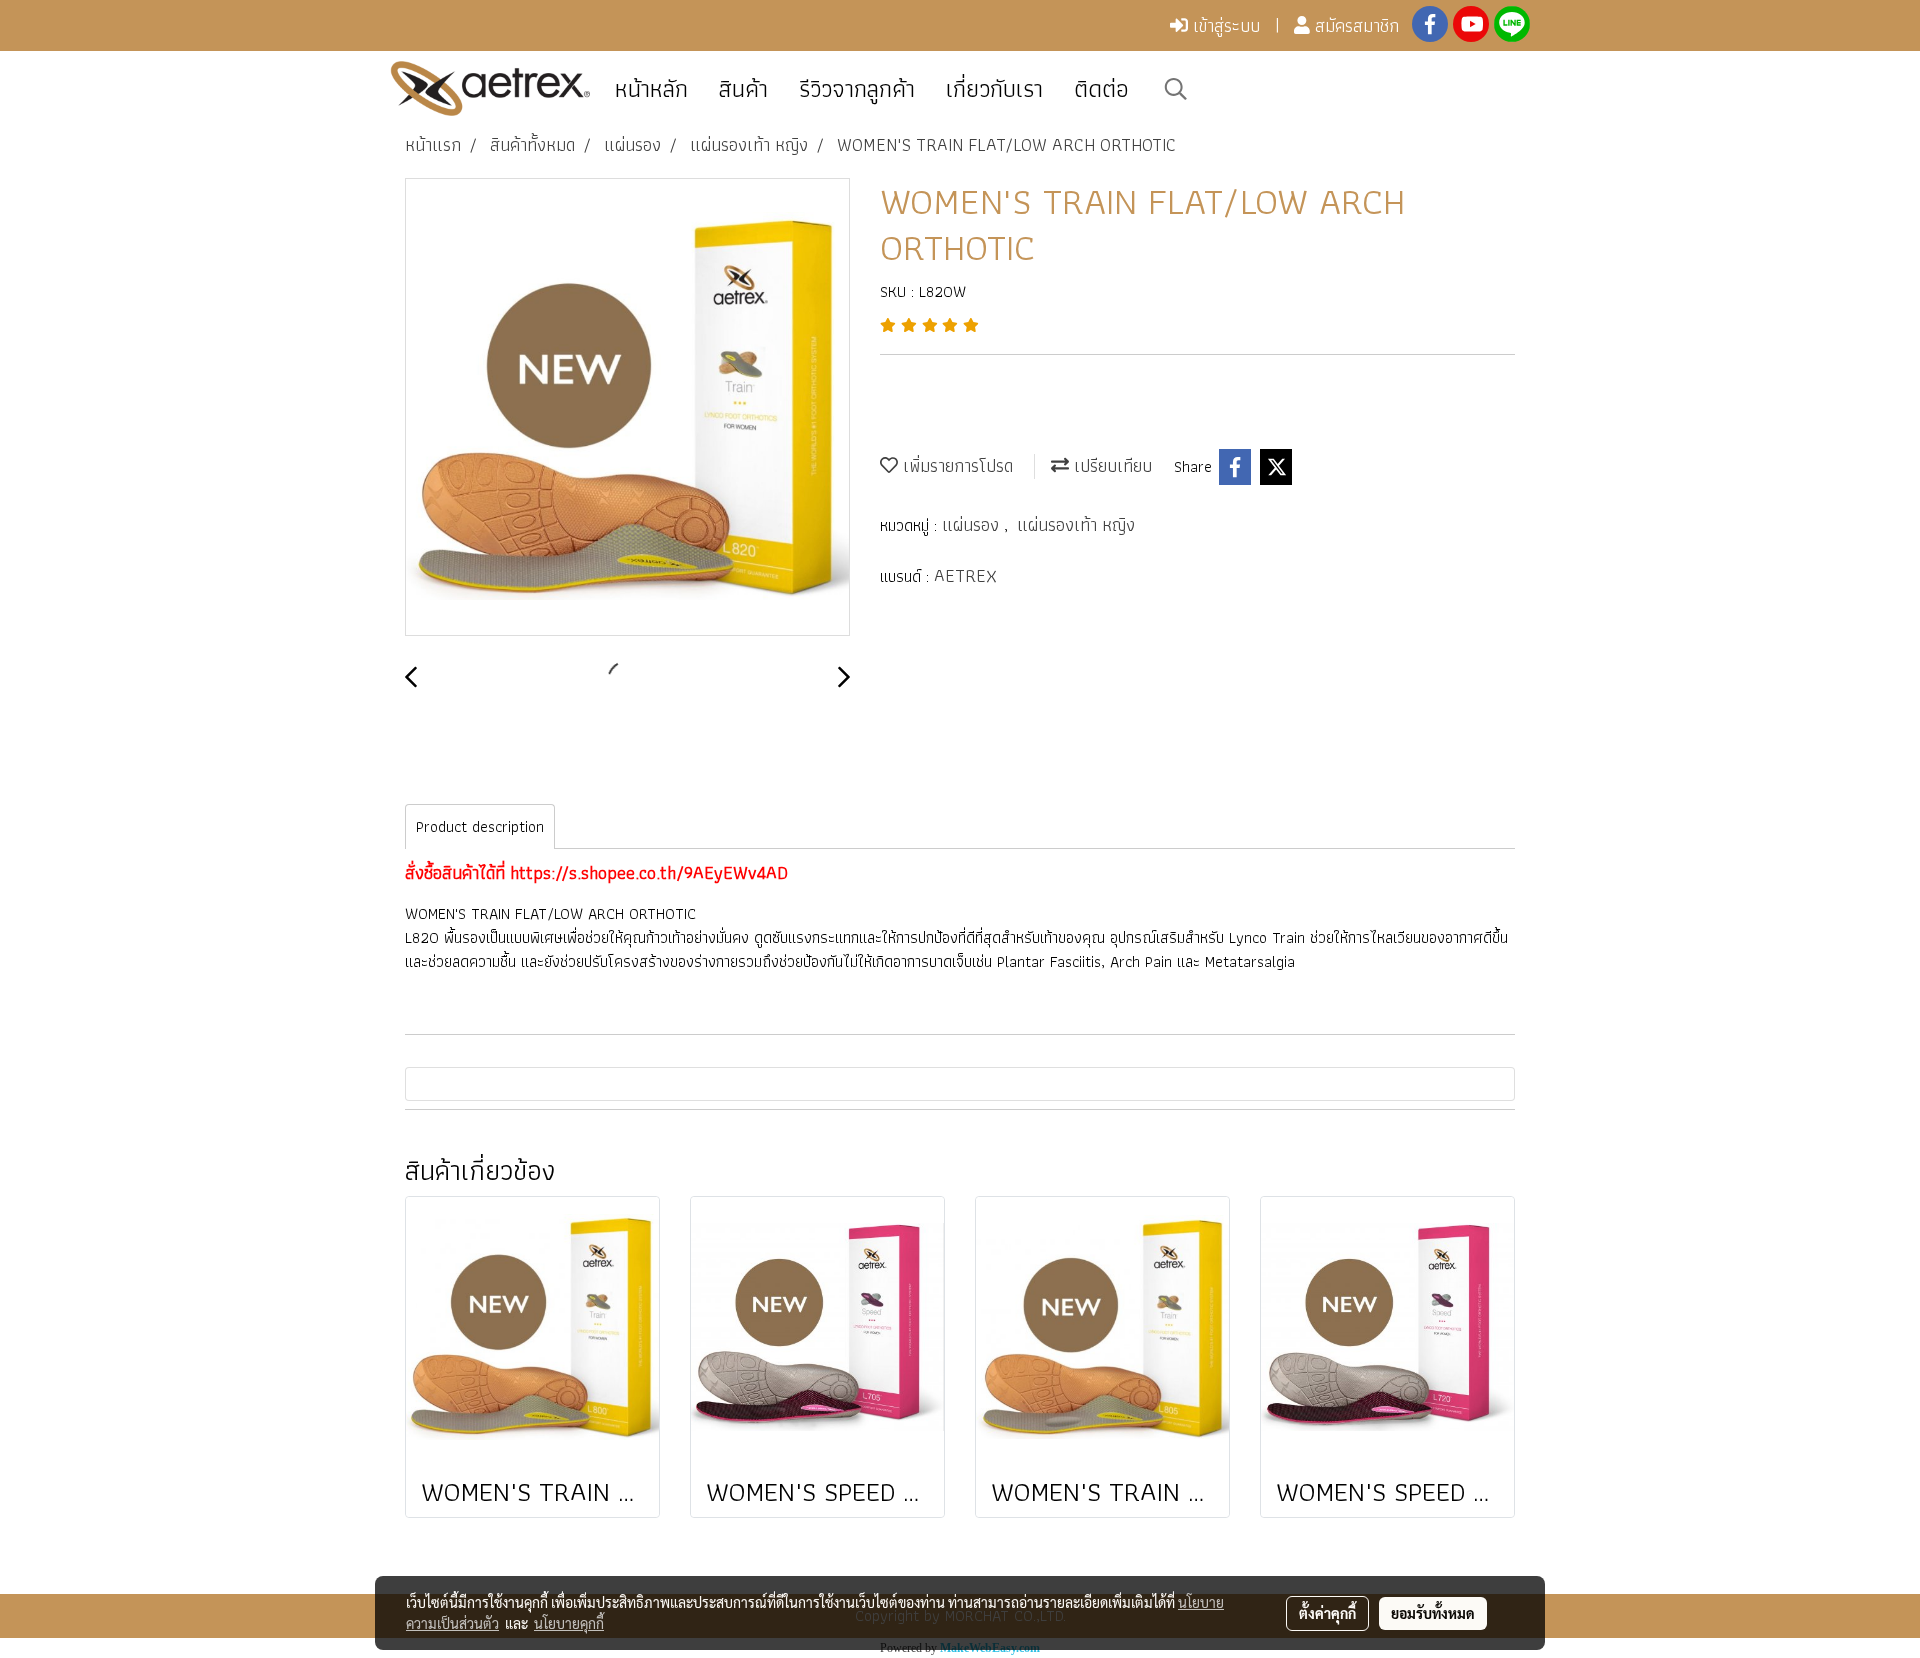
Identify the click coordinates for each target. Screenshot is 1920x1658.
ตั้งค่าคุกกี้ (1327, 1613)
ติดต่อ (1101, 88)
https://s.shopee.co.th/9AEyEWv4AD (649, 872)
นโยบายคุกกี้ (569, 1623)
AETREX (965, 575)
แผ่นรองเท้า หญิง (1076, 524)
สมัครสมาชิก (1354, 25)
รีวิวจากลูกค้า (857, 88)
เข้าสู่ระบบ (1224, 25)
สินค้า (743, 88)
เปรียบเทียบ (1110, 465)
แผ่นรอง (973, 524)
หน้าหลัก (651, 88)
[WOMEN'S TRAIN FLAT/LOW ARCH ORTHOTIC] (627, 408)
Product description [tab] (480, 826)
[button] (1176, 89)
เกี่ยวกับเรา (994, 88)
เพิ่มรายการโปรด (955, 465)
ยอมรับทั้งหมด (1433, 1613)
